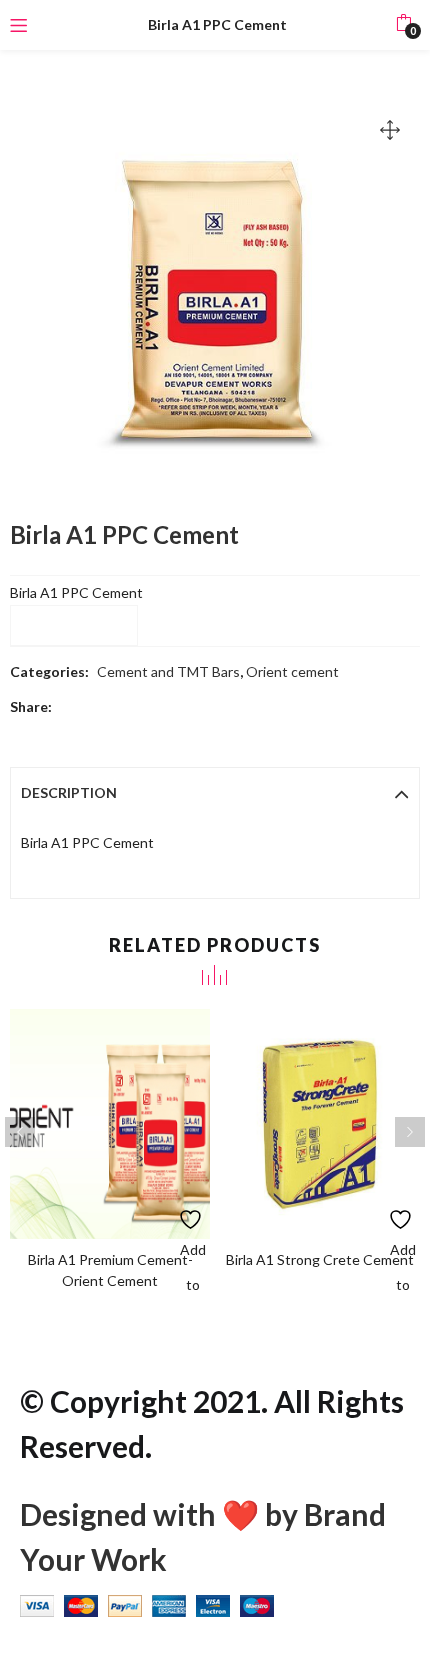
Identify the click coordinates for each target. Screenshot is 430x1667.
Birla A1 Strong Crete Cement (320, 1259)
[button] (403, 25)
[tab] (215, 793)
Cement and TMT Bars (168, 671)
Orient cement (292, 671)
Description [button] (69, 792)
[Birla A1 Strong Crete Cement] (320, 1121)
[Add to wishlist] (192, 1214)
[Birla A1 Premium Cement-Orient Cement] (110, 1121)
